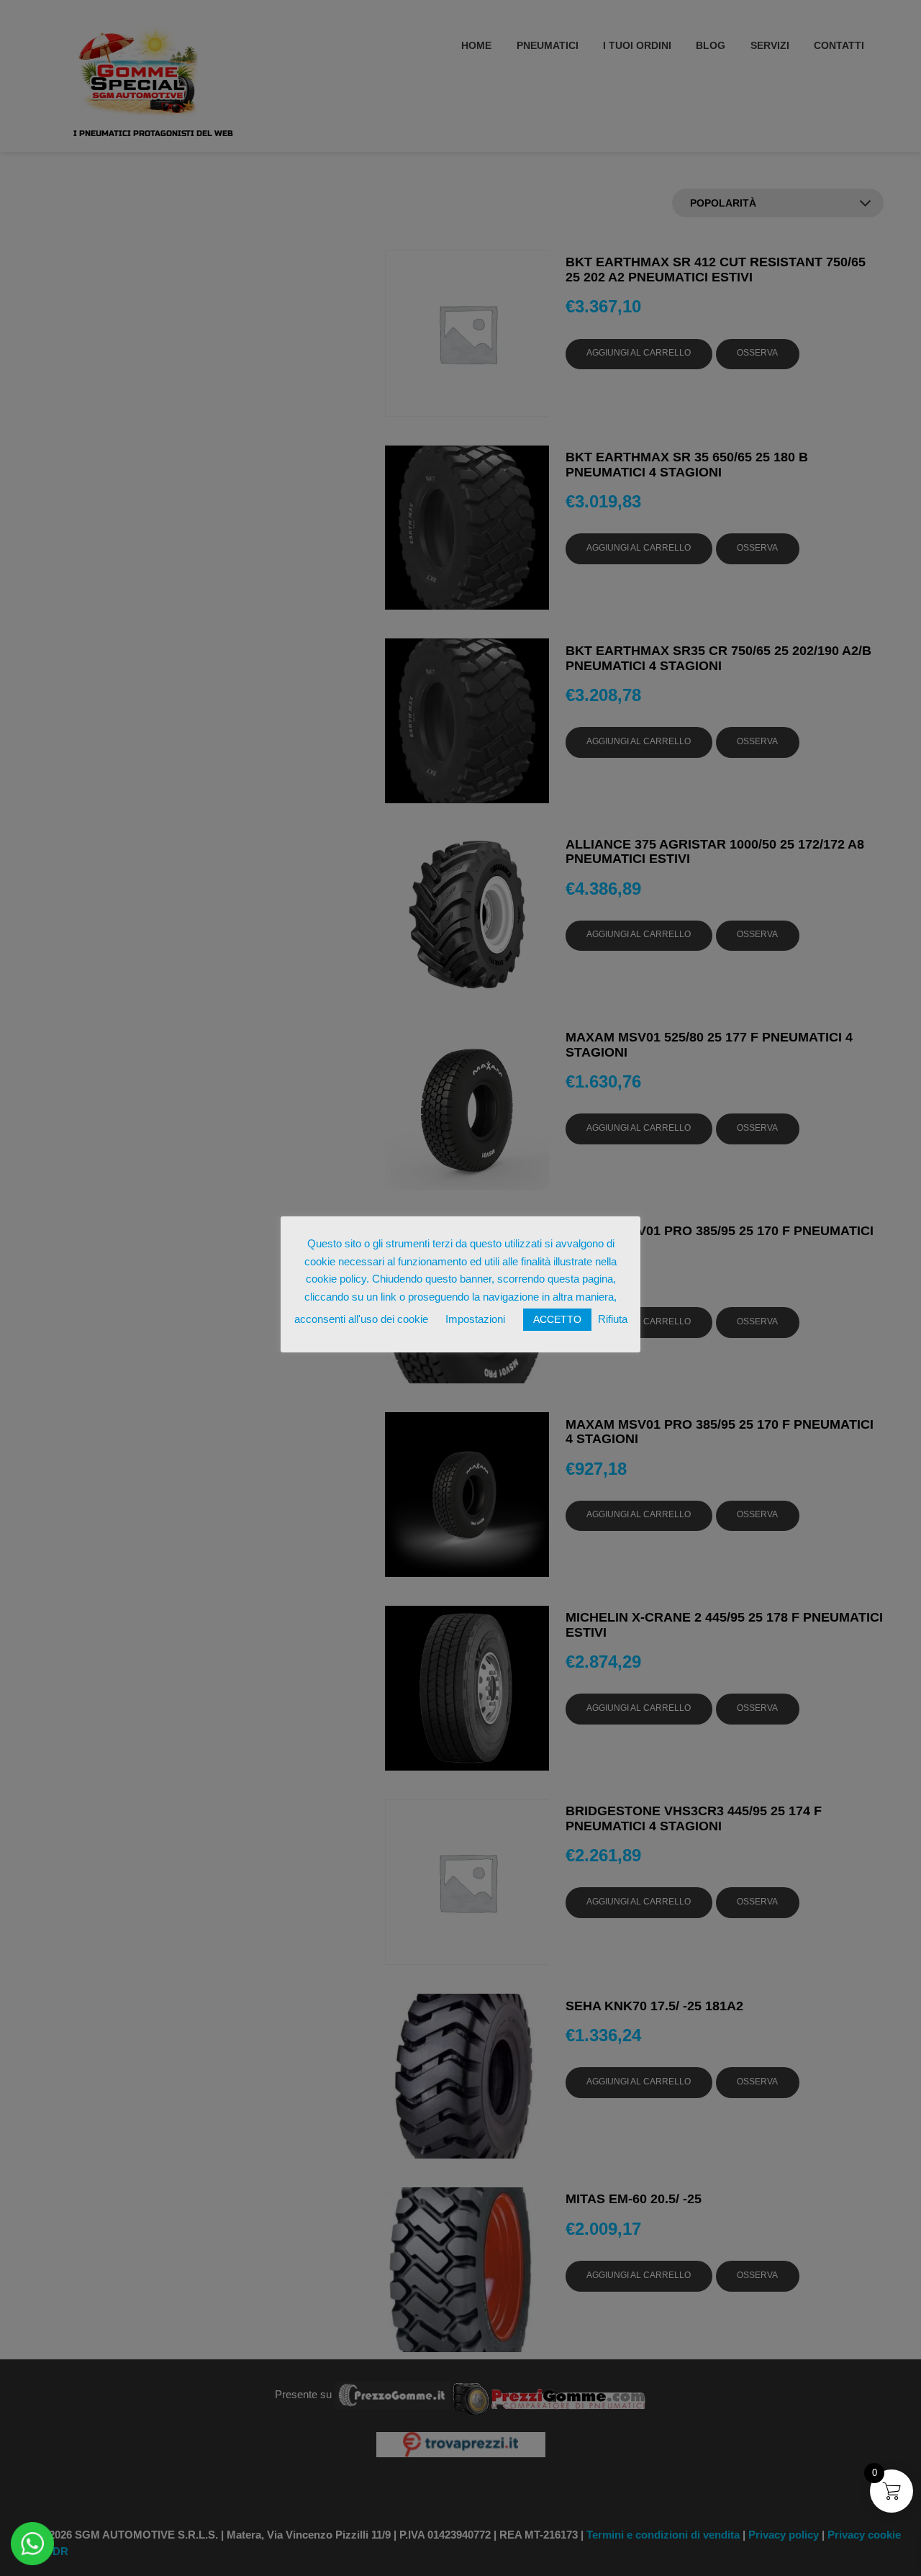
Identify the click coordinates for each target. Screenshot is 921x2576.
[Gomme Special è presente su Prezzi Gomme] (549, 2394)
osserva (757, 353)
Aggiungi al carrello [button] (639, 353)
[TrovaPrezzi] (460, 2443)
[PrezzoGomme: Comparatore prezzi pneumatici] (392, 2394)
